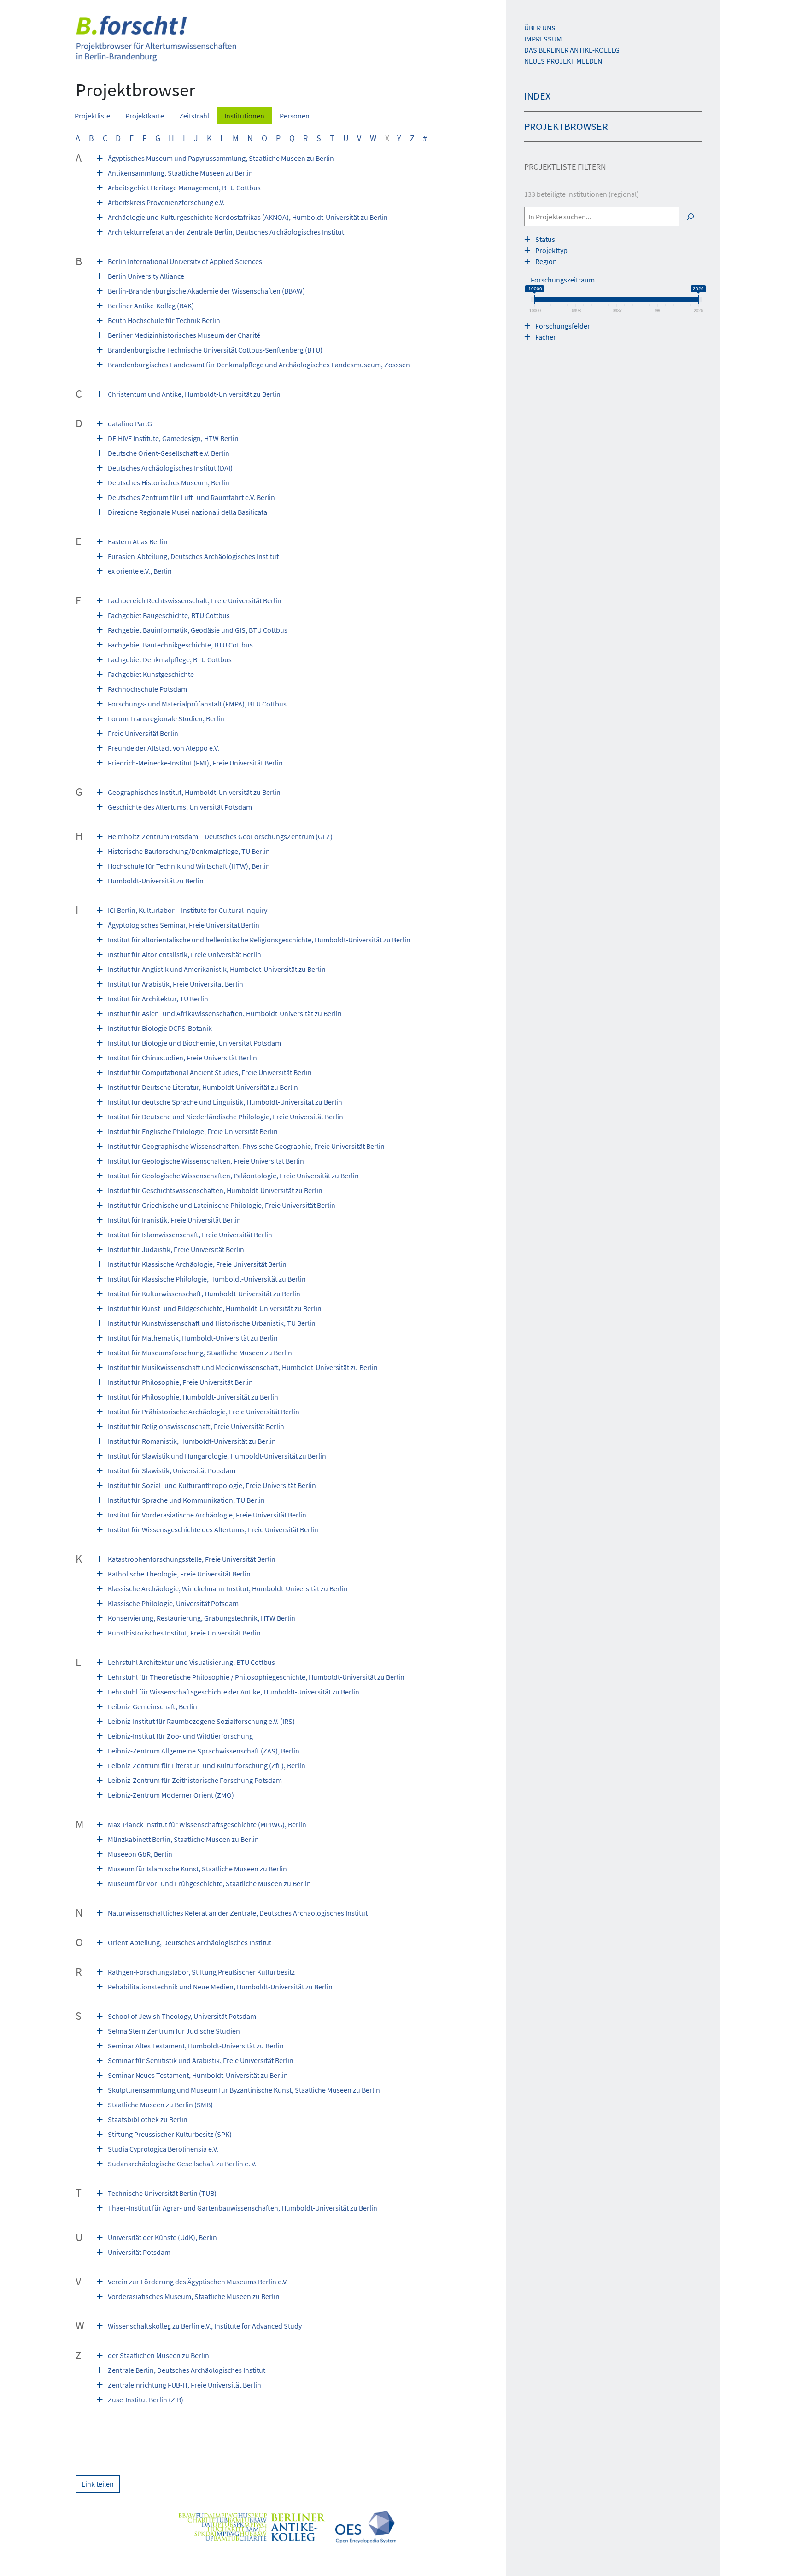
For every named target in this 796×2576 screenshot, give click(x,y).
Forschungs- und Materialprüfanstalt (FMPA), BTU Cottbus (197, 704)
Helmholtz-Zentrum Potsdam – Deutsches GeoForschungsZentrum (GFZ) (220, 836)
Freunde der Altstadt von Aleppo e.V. (164, 748)
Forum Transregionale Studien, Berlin (166, 718)
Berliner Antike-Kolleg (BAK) (151, 306)
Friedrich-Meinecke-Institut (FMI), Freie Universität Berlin (195, 763)
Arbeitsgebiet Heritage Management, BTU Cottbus (184, 188)
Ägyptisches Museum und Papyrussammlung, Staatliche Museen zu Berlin (221, 158)
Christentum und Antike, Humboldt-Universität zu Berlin (194, 394)
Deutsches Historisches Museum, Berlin (169, 482)
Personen (295, 116)
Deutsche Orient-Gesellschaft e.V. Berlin (169, 453)
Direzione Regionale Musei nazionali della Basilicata (187, 512)
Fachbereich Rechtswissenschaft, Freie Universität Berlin (195, 600)
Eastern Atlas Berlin (138, 541)
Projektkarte (145, 116)
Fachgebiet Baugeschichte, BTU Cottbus (169, 615)
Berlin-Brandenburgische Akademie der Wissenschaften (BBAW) (206, 291)
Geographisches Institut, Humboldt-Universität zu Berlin (194, 792)
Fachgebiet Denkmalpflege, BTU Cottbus (170, 659)
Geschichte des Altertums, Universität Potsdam (180, 807)
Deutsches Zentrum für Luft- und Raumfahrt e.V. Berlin (191, 497)
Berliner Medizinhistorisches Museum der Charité (184, 335)
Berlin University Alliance (146, 276)
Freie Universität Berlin (143, 733)
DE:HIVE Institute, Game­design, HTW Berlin (173, 438)
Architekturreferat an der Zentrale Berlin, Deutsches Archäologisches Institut (226, 232)
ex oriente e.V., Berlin (140, 571)
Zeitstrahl (194, 116)
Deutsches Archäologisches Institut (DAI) (170, 468)
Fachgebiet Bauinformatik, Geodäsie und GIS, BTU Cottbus (198, 630)
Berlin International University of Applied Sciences (185, 261)
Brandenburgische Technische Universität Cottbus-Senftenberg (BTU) (215, 350)
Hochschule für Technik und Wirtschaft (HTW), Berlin (189, 866)
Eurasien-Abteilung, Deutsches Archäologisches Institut (193, 556)
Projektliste (92, 116)
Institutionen (244, 116)
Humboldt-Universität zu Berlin (156, 881)
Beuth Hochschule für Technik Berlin (164, 320)
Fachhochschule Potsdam (147, 689)
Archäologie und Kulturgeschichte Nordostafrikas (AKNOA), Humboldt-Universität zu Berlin (248, 217)
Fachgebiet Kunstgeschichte (151, 674)
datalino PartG (130, 423)
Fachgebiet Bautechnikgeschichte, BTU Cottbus (180, 645)
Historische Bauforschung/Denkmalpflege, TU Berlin (189, 851)
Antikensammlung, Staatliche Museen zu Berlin (180, 173)
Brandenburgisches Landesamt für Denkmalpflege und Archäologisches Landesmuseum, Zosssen (259, 365)
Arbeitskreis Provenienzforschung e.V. (166, 202)
